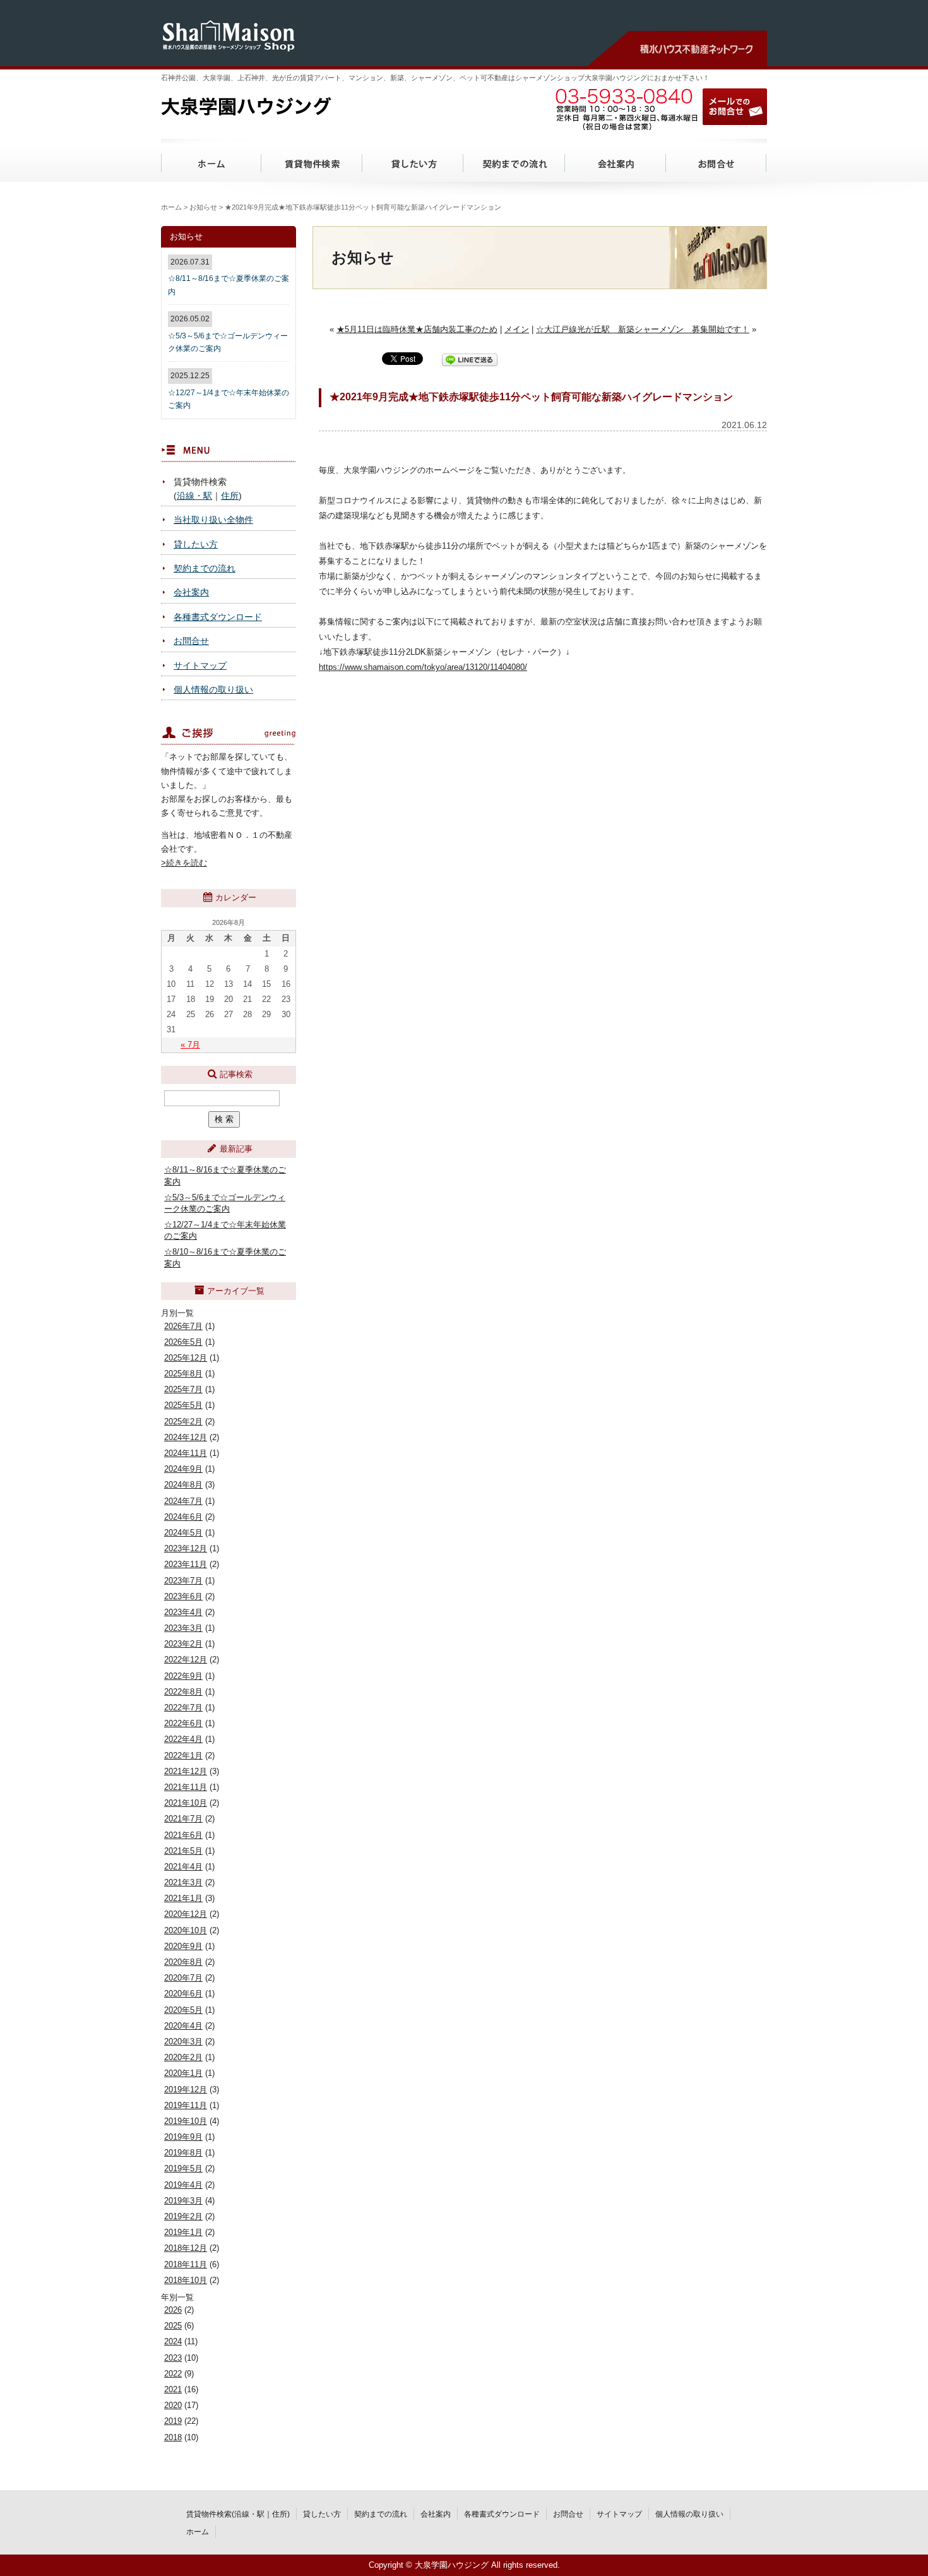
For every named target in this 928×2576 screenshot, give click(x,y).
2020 (173, 2405)
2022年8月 (183, 1692)
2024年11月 (186, 1453)
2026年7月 (183, 1326)
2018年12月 (186, 2248)
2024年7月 (183, 1501)
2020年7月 (183, 1978)
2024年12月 (186, 1437)
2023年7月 (183, 1581)
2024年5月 (183, 1533)
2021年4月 (183, 1867)
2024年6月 (183, 1517)
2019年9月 (183, 2137)
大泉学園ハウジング (281, 105)
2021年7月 (183, 1819)
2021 (173, 2389)
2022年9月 (183, 1676)
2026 (173, 2310)
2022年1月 (183, 1756)
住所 (230, 496)
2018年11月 (186, 2264)
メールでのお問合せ (735, 107)
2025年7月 (183, 1389)
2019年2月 (183, 2216)
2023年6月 (183, 1596)
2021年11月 (186, 1787)
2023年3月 (183, 1628)
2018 (173, 2437)
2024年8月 (183, 1485)
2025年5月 (183, 1405)
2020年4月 (183, 2026)
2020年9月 (183, 1946)
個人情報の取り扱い (213, 689)
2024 (173, 2341)
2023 (173, 2358)
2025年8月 (183, 1374)
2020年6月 (183, 1994)
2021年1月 (183, 1898)
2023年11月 (186, 1564)
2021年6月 (183, 1835)
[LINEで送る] (470, 359)
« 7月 (190, 1045)
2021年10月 (186, 1803)
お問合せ (717, 160)
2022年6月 (183, 1723)
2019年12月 (186, 2090)
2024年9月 (183, 1469)
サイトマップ (200, 665)
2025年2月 (183, 1422)
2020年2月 (183, 2057)
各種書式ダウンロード (218, 617)
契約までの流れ (515, 160)
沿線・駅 (194, 496)
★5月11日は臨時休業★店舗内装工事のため (417, 329)
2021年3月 (183, 1882)
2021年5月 (183, 1851)
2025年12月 (186, 1358)
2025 (173, 2326)
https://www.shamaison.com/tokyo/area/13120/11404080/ (423, 667)
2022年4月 (183, 1739)
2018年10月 (186, 2280)
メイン (517, 329)
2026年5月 (183, 1342)
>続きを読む (184, 863)
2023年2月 (183, 1644)
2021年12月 (186, 1771)
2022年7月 (183, 1708)
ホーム (211, 160)
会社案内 (616, 160)
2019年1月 (183, 2232)
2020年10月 (186, 1930)
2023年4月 (183, 1612)
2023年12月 (186, 1548)
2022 (173, 2374)
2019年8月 (183, 2153)
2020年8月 (183, 1962)
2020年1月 (183, 2073)
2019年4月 (183, 2185)
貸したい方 (413, 160)
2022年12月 (186, 1660)
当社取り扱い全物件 (213, 520)
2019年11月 (186, 2105)
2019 (173, 2421)
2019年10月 (186, 2121)
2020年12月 (186, 1914)
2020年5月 (183, 2010)
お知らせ (203, 207)
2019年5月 (183, 2168)
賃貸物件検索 (312, 160)
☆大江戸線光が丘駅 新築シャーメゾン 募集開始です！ (643, 329)
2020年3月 (183, 2042)
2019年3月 (183, 2201)
